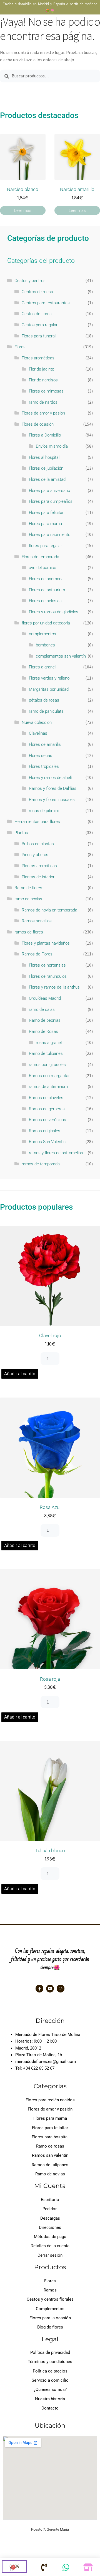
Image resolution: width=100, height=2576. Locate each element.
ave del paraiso (42, 568)
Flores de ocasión (38, 424)
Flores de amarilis (45, 744)
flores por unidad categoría (46, 623)
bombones (45, 645)
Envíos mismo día (52, 446)
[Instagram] (61, 1989)
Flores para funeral (39, 336)
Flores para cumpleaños (51, 501)
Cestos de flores (37, 314)
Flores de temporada (40, 557)
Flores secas (41, 756)
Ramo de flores (28, 888)
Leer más (23, 210)
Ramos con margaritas (50, 1076)
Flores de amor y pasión (43, 413)
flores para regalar (45, 546)
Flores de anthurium (47, 590)
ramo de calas (42, 1009)
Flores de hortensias (47, 965)
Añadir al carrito (20, 1374)
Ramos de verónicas (47, 1120)
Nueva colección (37, 722)
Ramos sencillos (37, 921)
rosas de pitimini (44, 811)
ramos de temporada (41, 1164)
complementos (42, 634)
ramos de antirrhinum (48, 1087)
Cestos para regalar (40, 325)
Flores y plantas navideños (46, 943)
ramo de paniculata (46, 711)
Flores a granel (42, 667)
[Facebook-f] (39, 1989)
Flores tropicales (44, 766)
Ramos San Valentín (47, 1142)
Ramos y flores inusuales (52, 800)
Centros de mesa (37, 292)
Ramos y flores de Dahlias (53, 788)
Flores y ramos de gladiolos (54, 612)
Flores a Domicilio (45, 435)
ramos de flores (29, 932)
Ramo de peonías (45, 1020)
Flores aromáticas (38, 358)
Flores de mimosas (46, 391)
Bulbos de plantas (38, 844)
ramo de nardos (43, 402)
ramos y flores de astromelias (56, 1153)
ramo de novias (28, 899)
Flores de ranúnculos (48, 976)
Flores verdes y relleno (49, 678)
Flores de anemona (46, 579)
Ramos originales (45, 1131)
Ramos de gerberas (47, 1109)
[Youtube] (50, 1989)
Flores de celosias (45, 601)
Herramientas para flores (37, 822)
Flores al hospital (44, 457)
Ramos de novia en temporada (49, 910)
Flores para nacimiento (50, 535)
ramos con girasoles (47, 1065)
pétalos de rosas (44, 700)
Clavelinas (38, 733)
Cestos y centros (30, 281)
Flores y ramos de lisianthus (54, 987)
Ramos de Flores (37, 954)
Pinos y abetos (35, 855)
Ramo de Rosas (43, 1031)
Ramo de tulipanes (46, 1053)
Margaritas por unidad (49, 689)
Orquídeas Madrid (45, 998)
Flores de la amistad (47, 479)
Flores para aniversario (49, 491)
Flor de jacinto (42, 369)
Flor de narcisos (43, 380)
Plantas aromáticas (39, 866)
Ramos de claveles (46, 1098)
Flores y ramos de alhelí (50, 778)
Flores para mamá (45, 524)
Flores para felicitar (46, 513)
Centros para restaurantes (46, 303)
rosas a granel (49, 1043)
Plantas (21, 833)
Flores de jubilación (46, 468)
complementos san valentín (61, 656)
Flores (20, 347)
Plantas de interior (38, 877)
